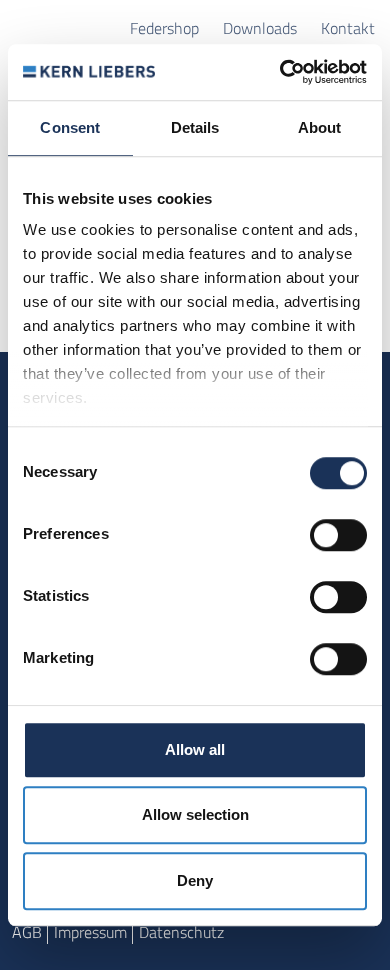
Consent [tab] (70, 127)
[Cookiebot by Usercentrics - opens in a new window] (280, 72)
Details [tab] (195, 127)
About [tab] (320, 127)
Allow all (195, 749)
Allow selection (195, 814)
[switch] (338, 535)
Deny (195, 880)
